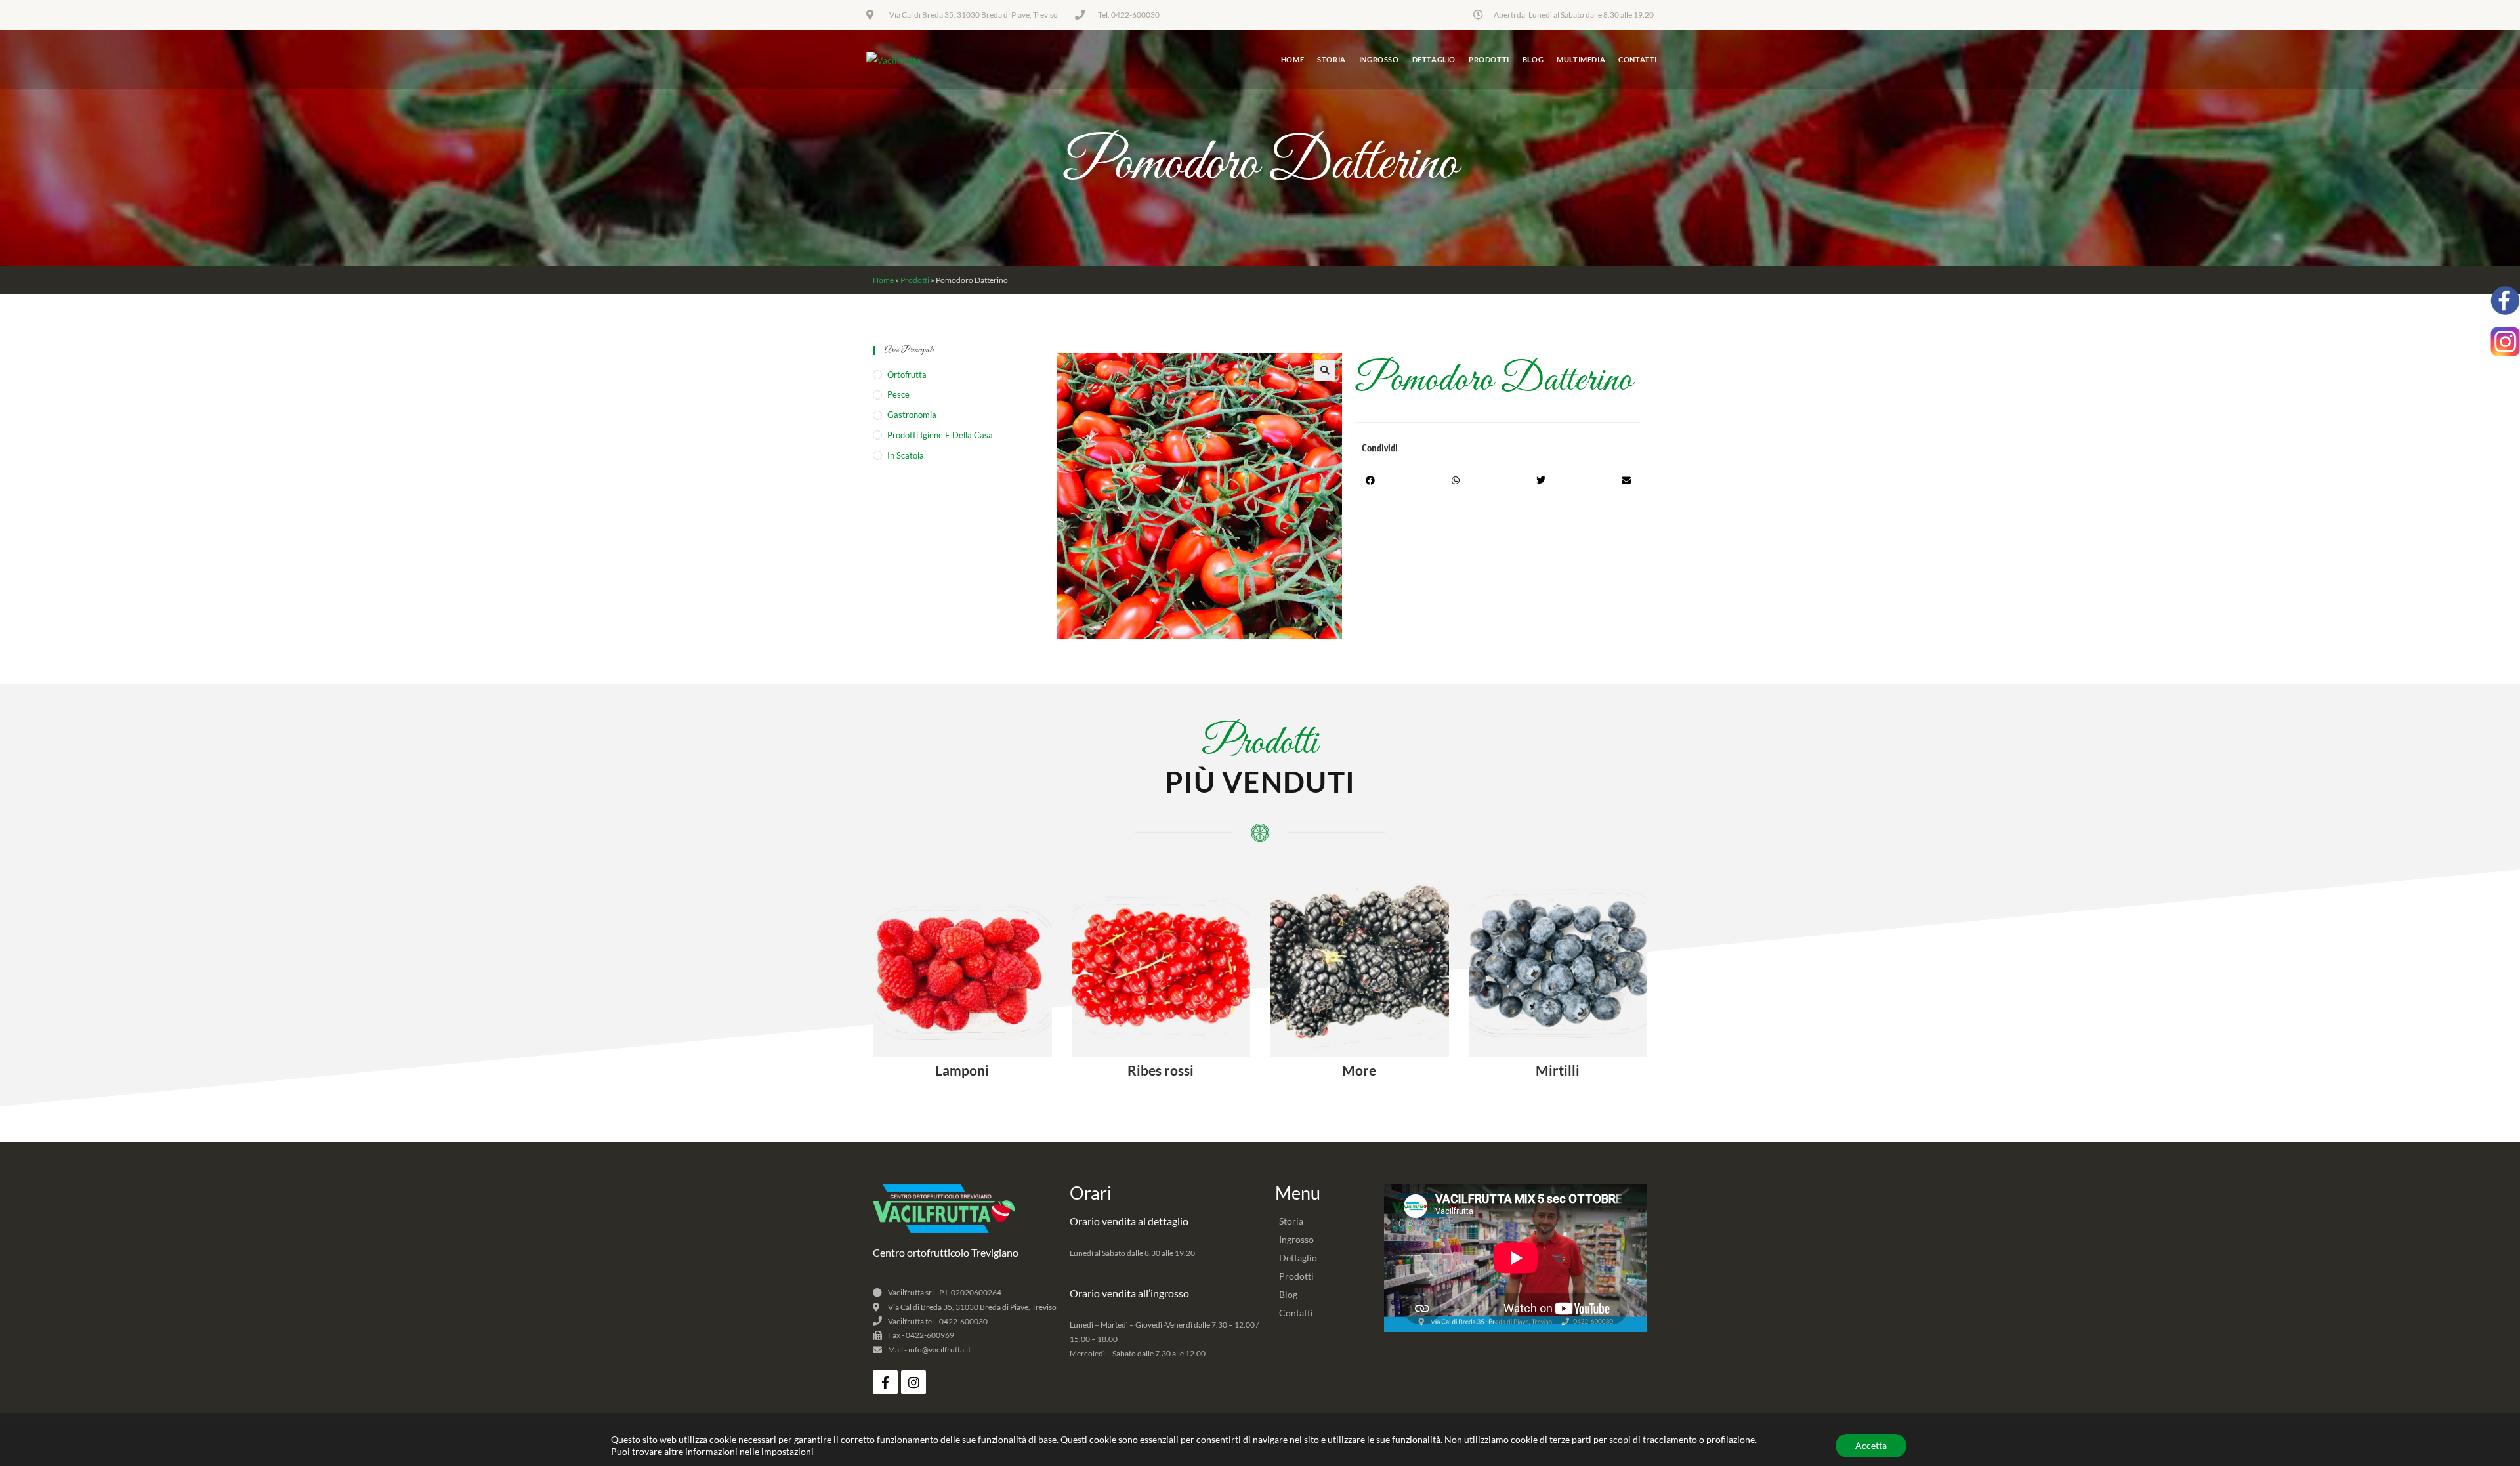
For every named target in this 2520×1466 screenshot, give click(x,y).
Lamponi (962, 1070)
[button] (1325, 370)
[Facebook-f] (885, 1382)
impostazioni (787, 1451)
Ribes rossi (1161, 1070)
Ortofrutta (907, 375)
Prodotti (915, 280)
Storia (1291, 1221)
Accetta (1871, 1445)
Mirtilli (1558, 1070)
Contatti (1296, 1313)
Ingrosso (1296, 1239)
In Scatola (906, 455)
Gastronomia (912, 415)
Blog (1288, 1294)
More (1359, 1070)
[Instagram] (913, 1382)
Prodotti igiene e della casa (940, 435)
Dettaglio (1298, 1258)
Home (883, 280)
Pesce (898, 394)
